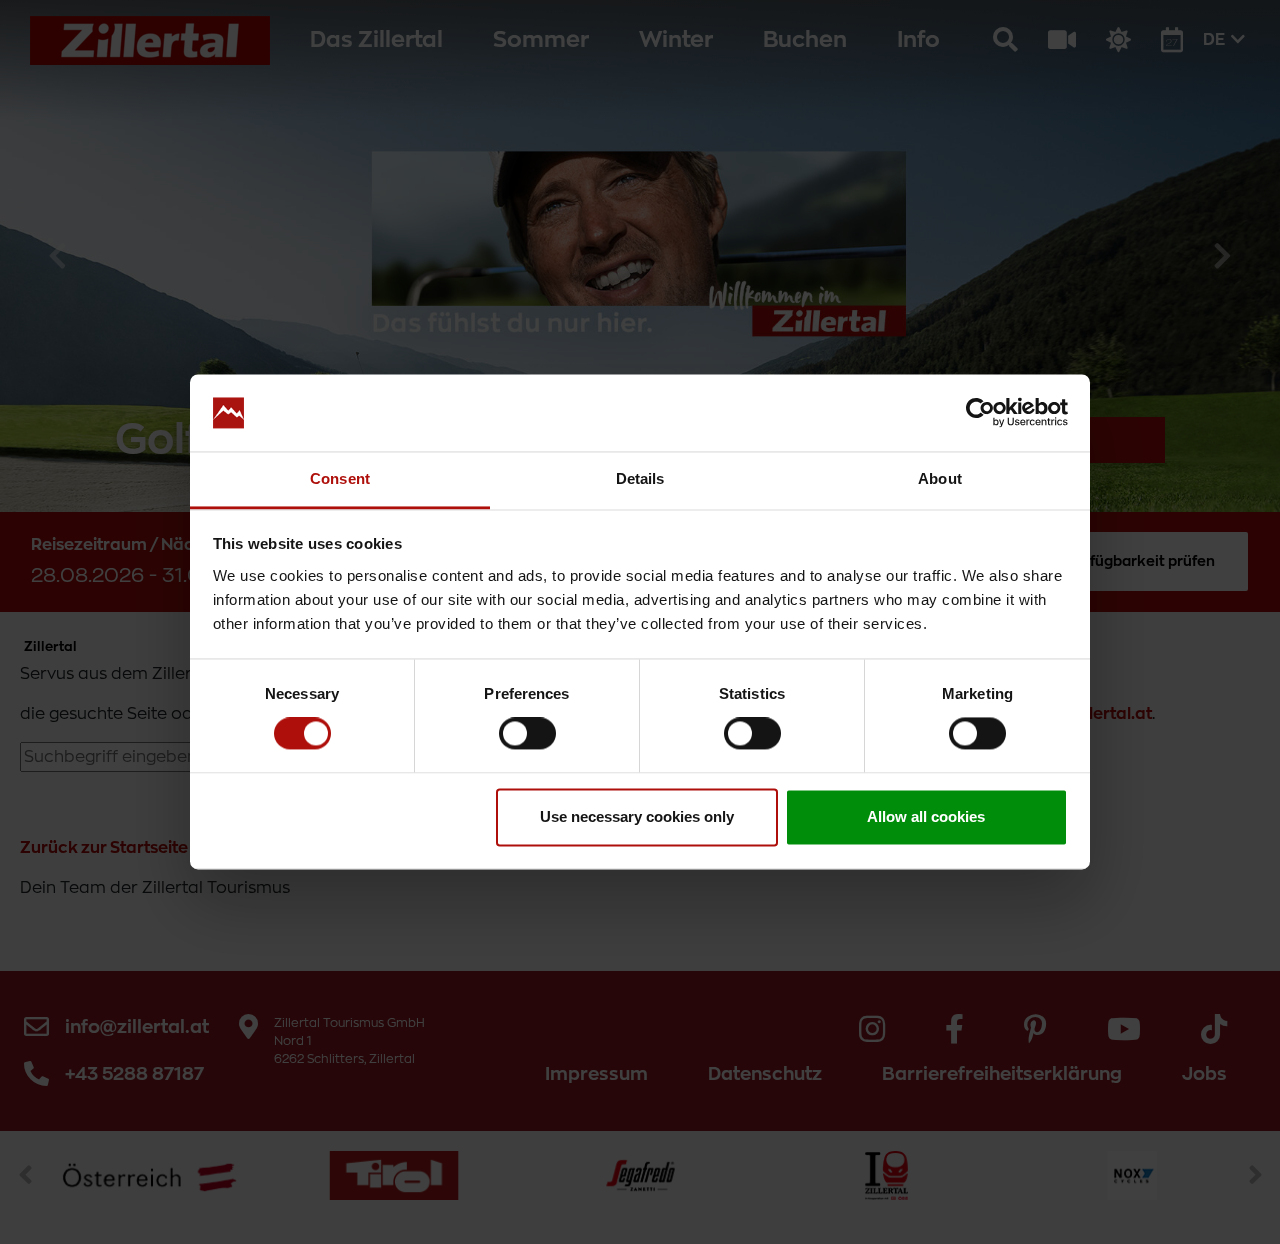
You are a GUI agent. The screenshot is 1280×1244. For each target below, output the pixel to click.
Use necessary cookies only (637, 816)
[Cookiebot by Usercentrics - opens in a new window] (980, 413)
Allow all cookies (926, 816)
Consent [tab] (340, 478)
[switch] (527, 734)
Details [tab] (640, 478)
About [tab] (940, 478)
